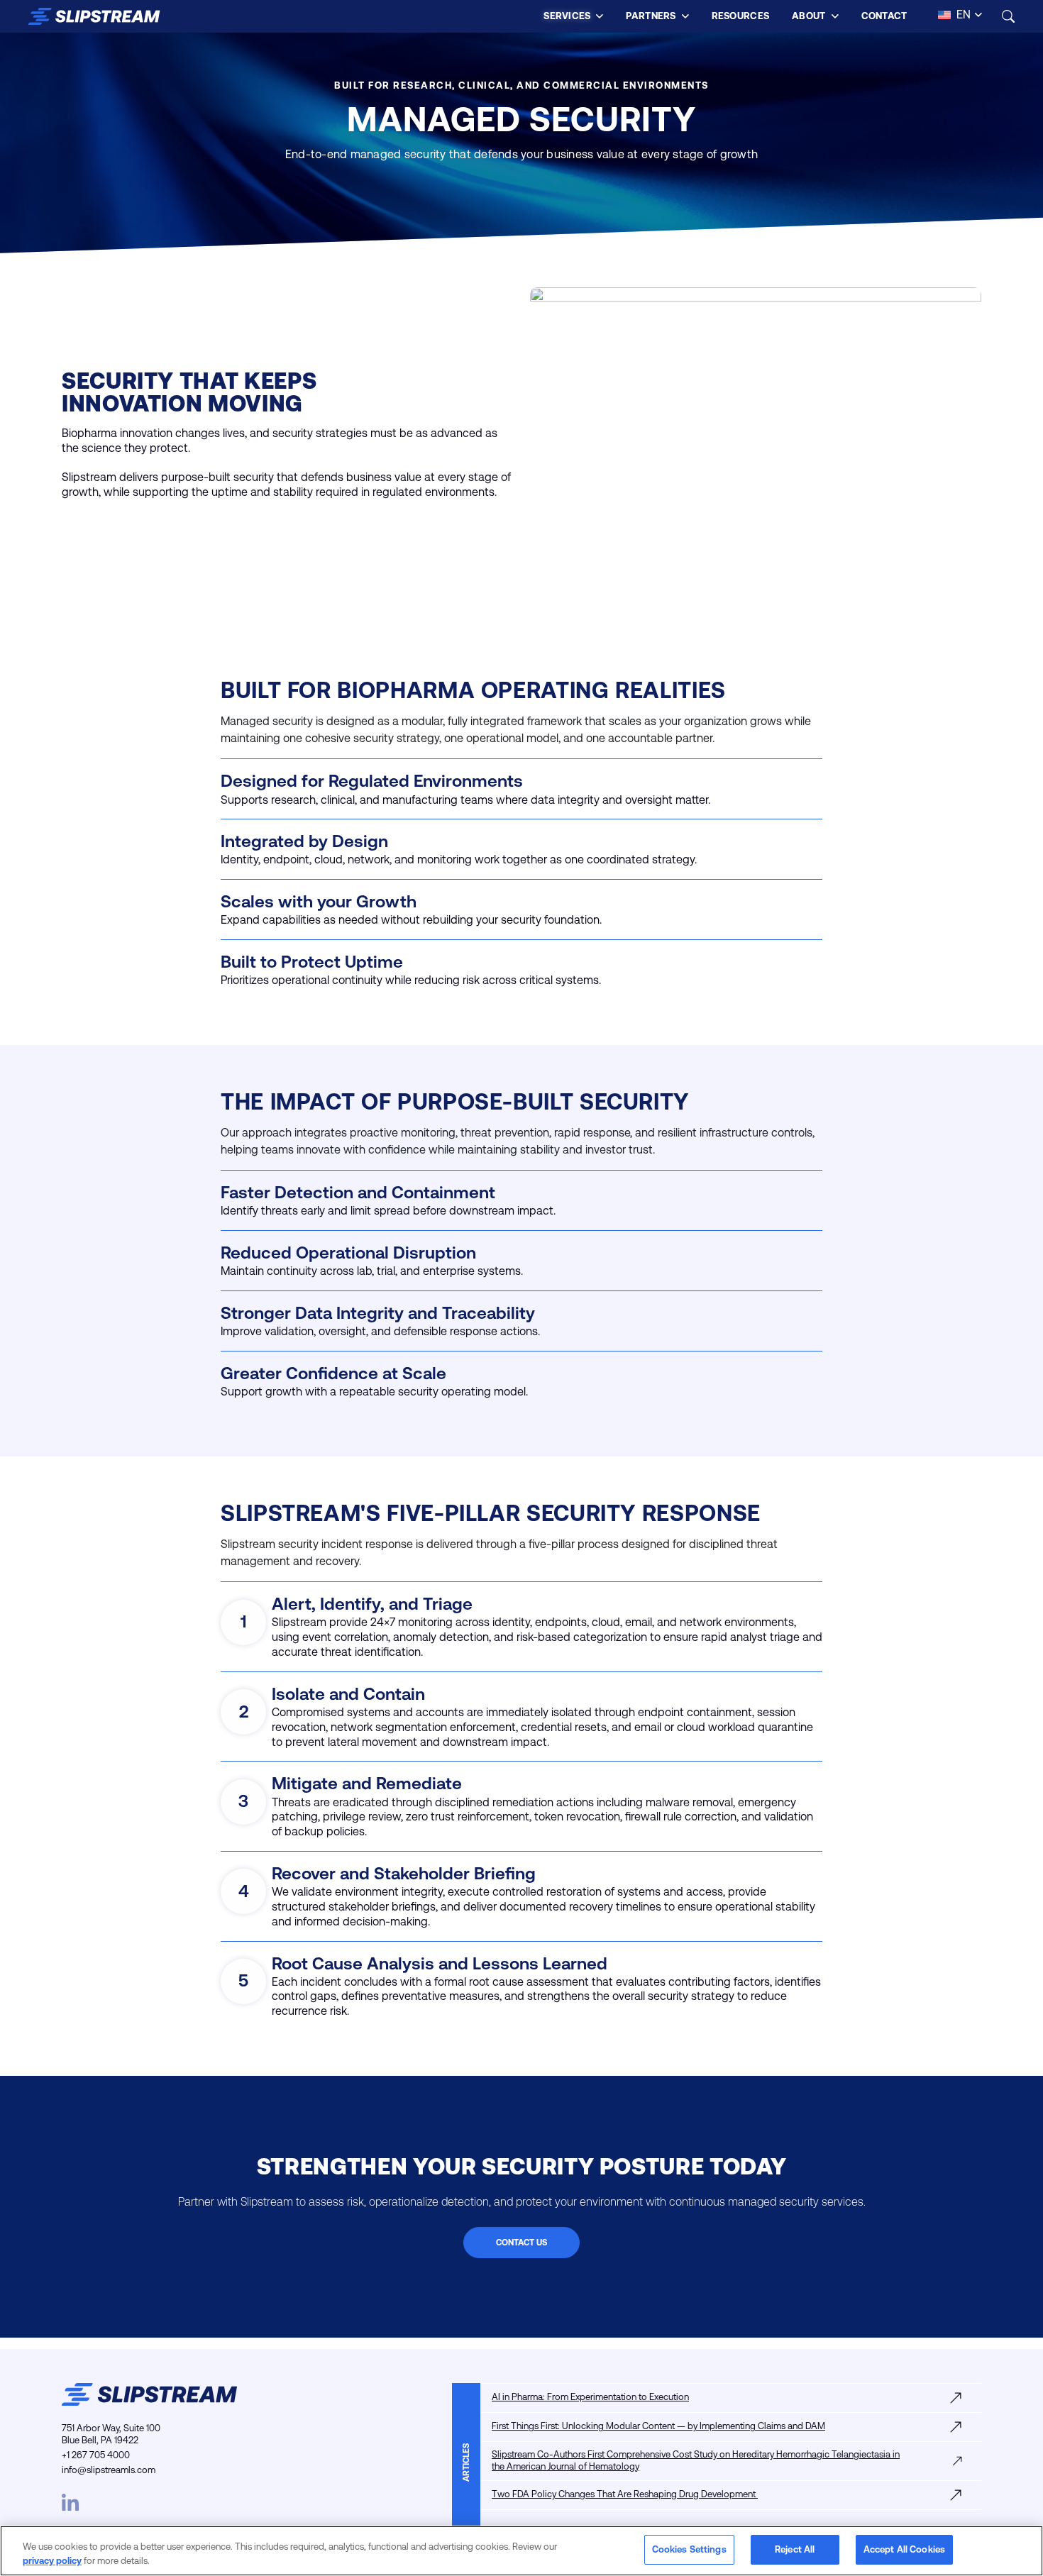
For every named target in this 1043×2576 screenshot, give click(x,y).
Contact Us (521, 2243)
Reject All (795, 2549)
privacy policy (52, 2561)
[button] (573, 16)
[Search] (1008, 16)
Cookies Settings (689, 2549)
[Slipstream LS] (94, 16)
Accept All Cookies (904, 2549)
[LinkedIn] (70, 2501)
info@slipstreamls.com (109, 2470)
